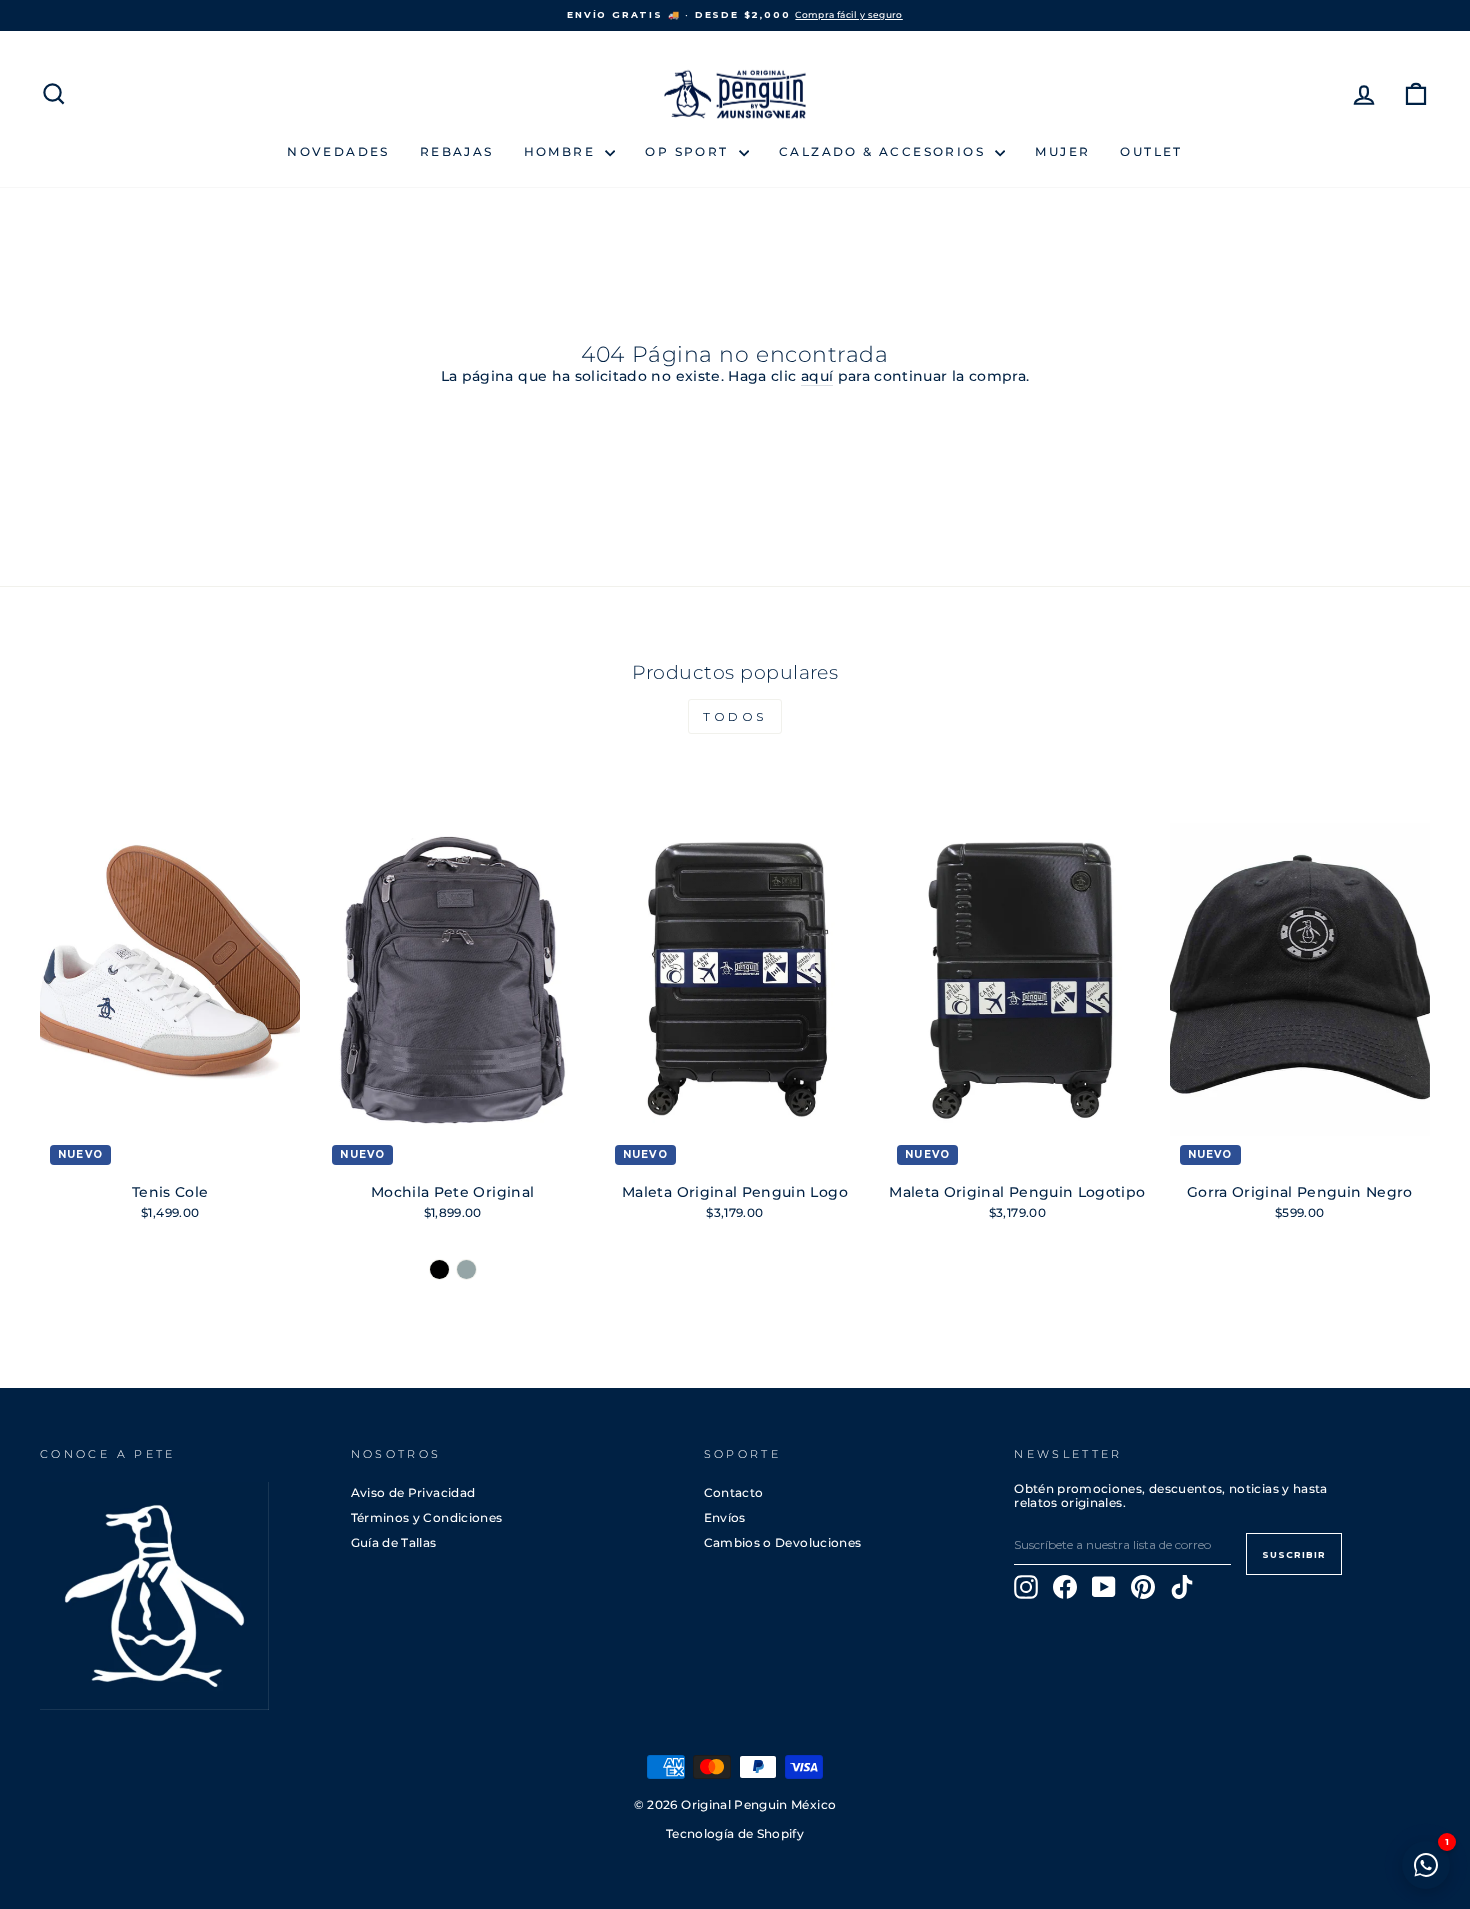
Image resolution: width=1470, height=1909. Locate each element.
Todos (735, 716)
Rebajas (457, 151)
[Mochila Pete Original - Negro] (439, 1269)
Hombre (562, 151)
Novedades (338, 151)
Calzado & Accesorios (884, 151)
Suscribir (1294, 1554)
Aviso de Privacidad (413, 1492)
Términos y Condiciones (427, 1517)
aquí (817, 376)
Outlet (1151, 151)
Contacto (734, 1492)
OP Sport (689, 151)
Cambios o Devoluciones (783, 1542)
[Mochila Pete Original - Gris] (466, 1269)
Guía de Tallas (394, 1542)
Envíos (725, 1517)
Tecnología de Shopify (735, 1834)
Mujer (1062, 151)
